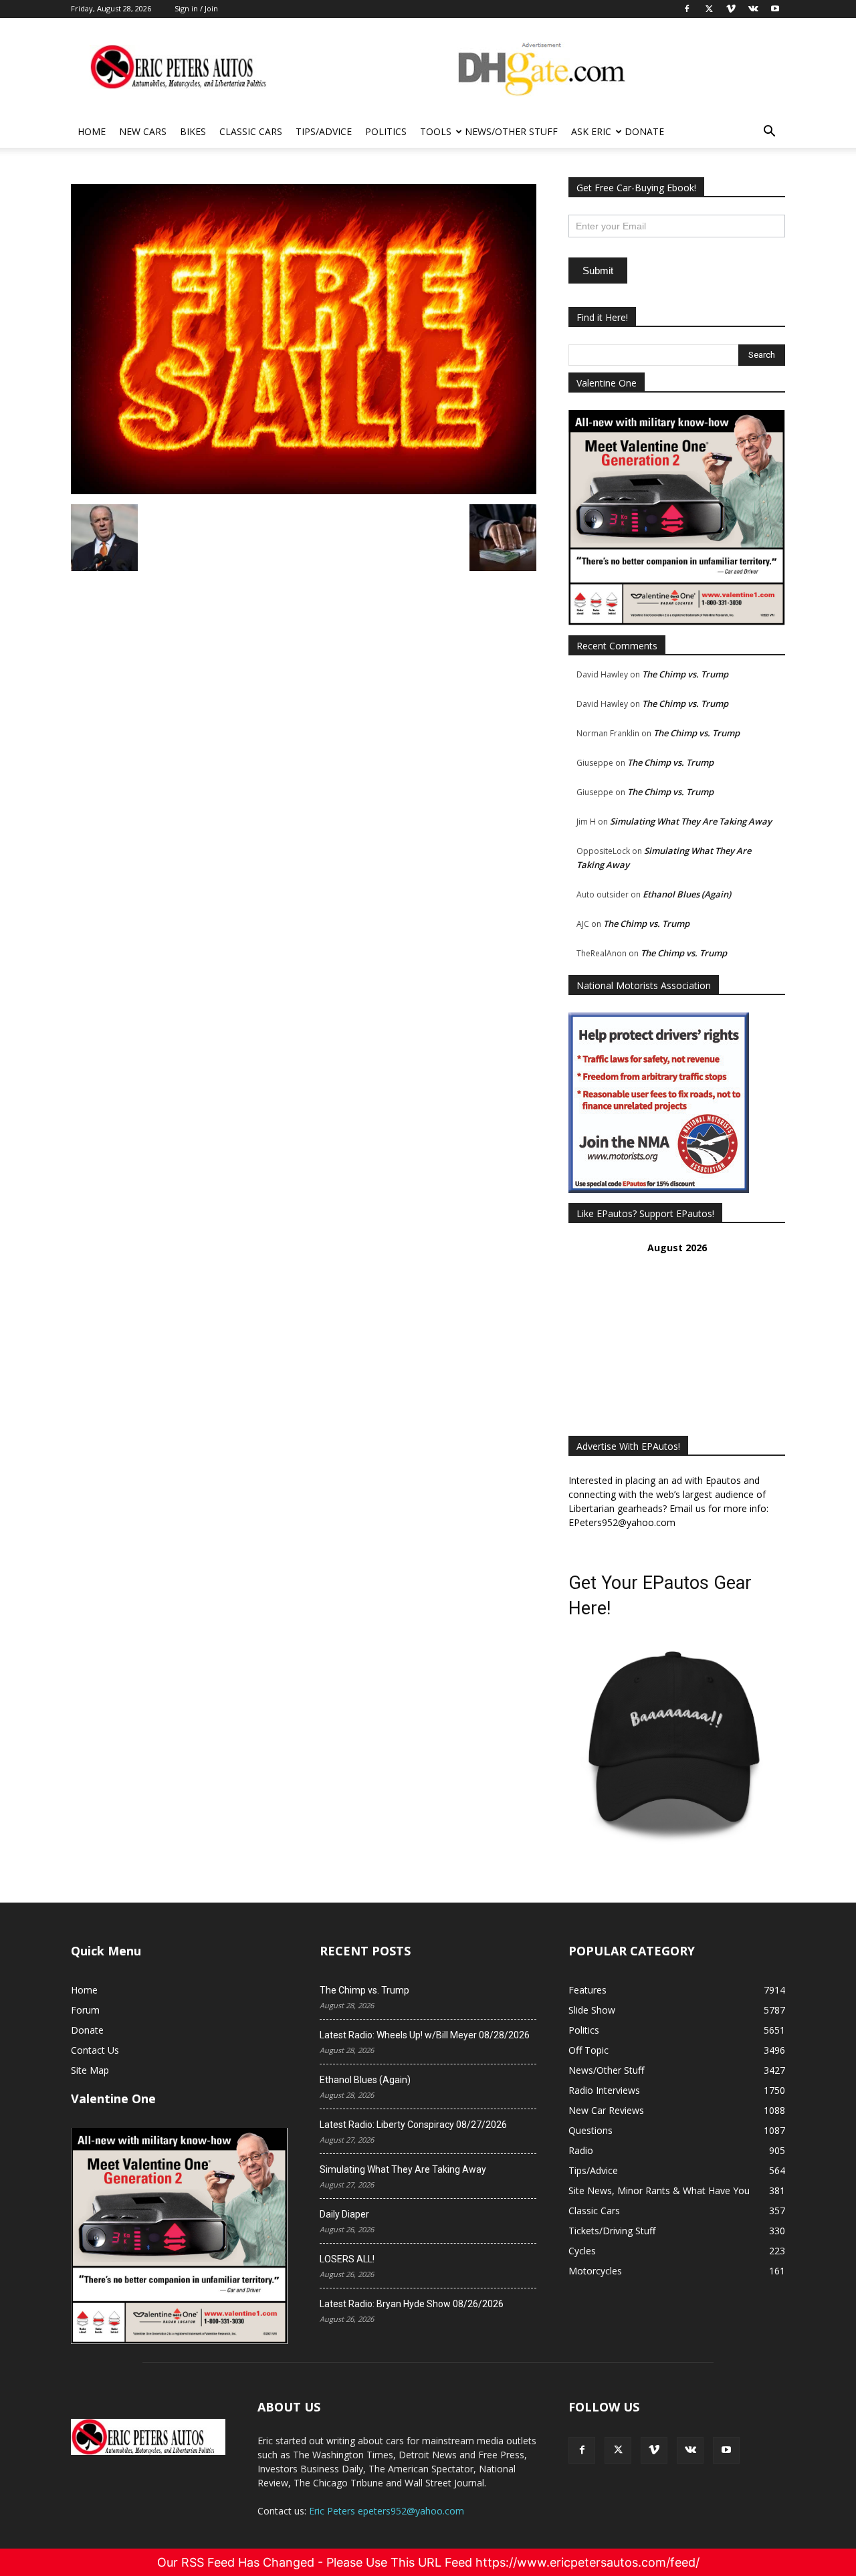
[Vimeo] (654, 2450)
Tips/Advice (324, 131)
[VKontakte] (690, 2450)
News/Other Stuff (511, 131)
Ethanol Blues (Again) (687, 894)
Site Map (90, 2070)
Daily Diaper (344, 2214)
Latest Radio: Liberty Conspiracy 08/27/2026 (413, 2125)
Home (92, 131)
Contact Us (95, 2050)
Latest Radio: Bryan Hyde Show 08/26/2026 (412, 2304)
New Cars (143, 131)
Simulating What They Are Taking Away (691, 821)
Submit (598, 271)
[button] (769, 133)
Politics (386, 131)
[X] (618, 2450)
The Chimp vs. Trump (685, 674)
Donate (644, 131)
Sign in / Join (196, 8)
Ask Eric (591, 131)
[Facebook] (582, 2450)
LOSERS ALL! (347, 2259)
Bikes (193, 131)
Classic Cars (251, 131)
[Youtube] (726, 2450)
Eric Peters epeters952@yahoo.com (387, 2511)
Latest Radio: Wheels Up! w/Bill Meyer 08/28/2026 (425, 2035)
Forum (85, 2010)
